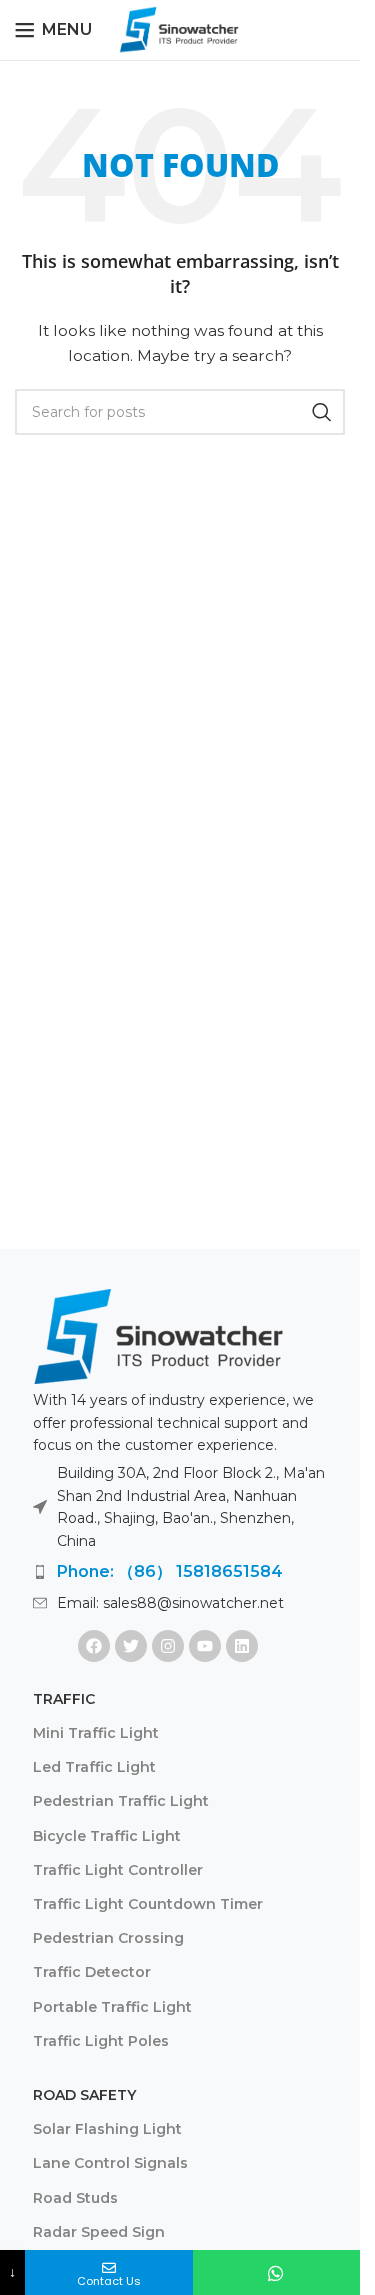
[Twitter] (131, 1646)
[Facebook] (94, 1646)
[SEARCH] (322, 412)
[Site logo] (180, 28)
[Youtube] (205, 1646)
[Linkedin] (242, 1646)
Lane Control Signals (110, 2163)
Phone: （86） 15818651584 (170, 1571)
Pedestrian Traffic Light (121, 1801)
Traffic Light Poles (101, 2041)
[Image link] (158, 1334)
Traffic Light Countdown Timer (148, 1904)
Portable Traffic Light (112, 2007)
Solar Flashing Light (107, 2129)
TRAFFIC (64, 1699)
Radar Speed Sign (99, 2232)
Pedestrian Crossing (108, 1938)
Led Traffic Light (94, 1767)
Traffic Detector (92, 1972)
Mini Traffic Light (96, 1733)
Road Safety (84, 2095)
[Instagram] (168, 1646)
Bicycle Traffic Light (107, 1836)
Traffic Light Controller (118, 1870)
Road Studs (75, 2198)
